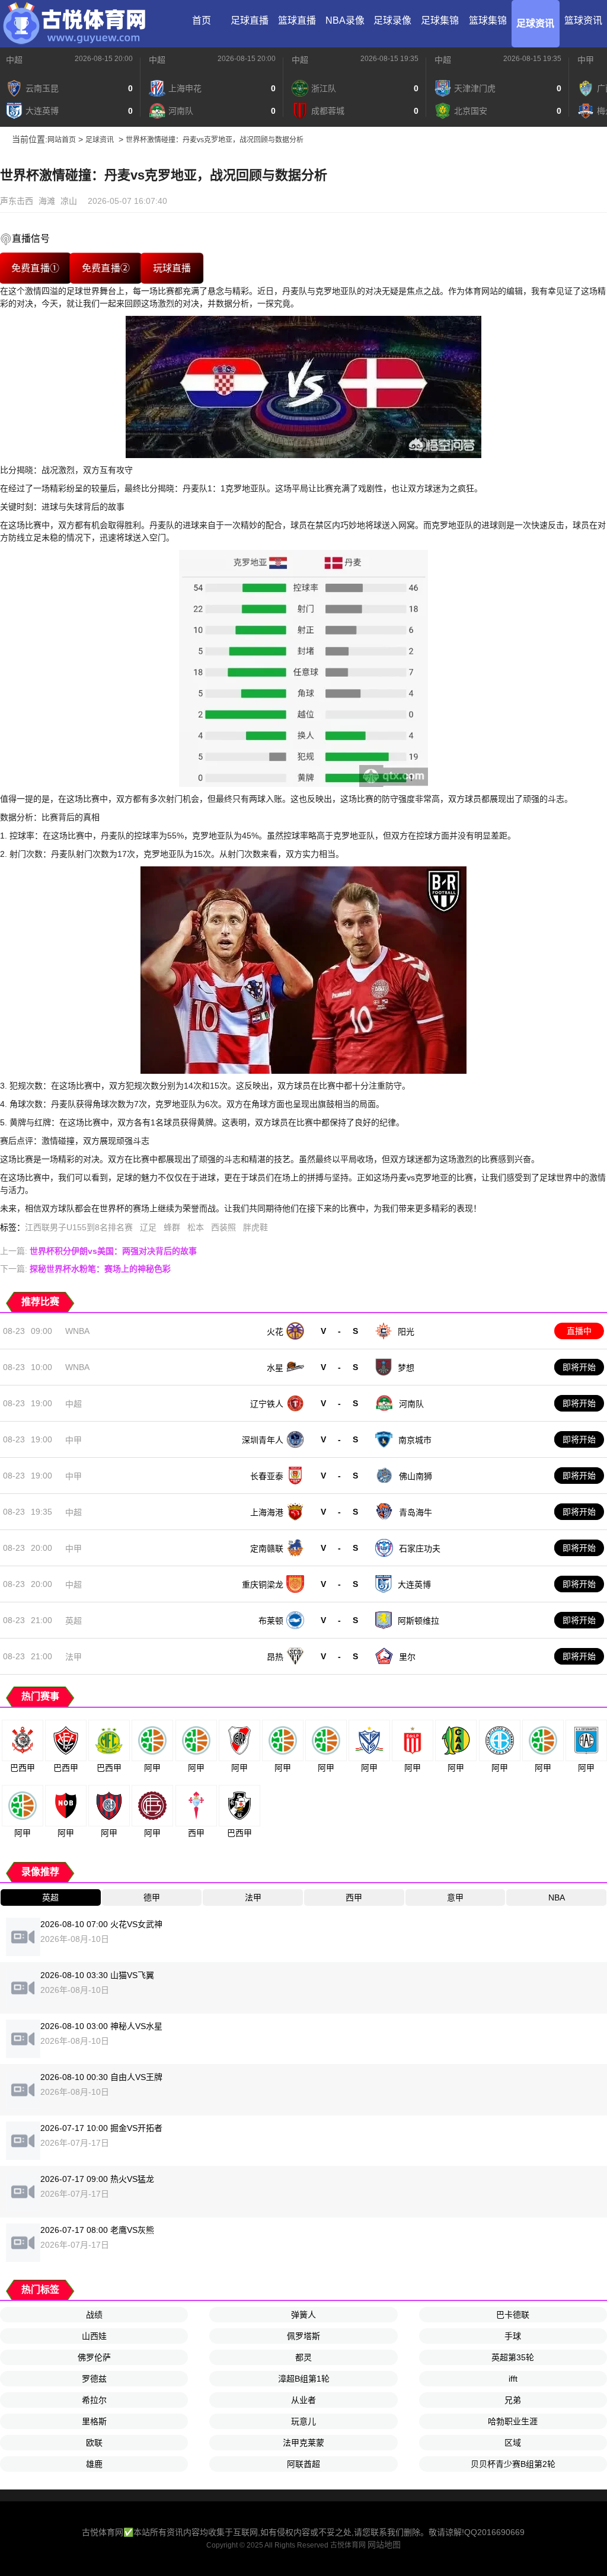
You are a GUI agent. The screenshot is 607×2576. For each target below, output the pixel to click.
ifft (513, 2379)
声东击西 (17, 201)
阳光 (406, 1332)
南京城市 (415, 1440)
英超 (74, 1621)
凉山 (69, 201)
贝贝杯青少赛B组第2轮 (513, 2464)
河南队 (411, 1404)
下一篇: (85, 1269)
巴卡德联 (513, 2315)
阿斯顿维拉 (418, 1621)
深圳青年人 (263, 1440)
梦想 (406, 1368)
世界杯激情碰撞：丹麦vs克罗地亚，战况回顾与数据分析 (215, 140)
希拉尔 (94, 2400)
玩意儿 (303, 2421)
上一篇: (98, 1251)
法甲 (74, 1657)
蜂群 (172, 1227)
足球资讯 (535, 23)
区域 (513, 2443)
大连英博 (414, 1585)
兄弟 (513, 2400)
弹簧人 (303, 2315)
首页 (202, 20)
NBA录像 (345, 20)
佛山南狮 (416, 1476)
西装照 (223, 1227)
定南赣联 (267, 1548)
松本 (196, 1227)
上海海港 (267, 1512)
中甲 (586, 60)
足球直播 (250, 20)
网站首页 (62, 140)
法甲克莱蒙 (303, 2443)
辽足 (148, 1227)
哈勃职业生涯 (513, 2421)
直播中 (579, 1331)
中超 (14, 60)
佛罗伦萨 (94, 2357)
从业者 (303, 2400)
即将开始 (579, 1367)
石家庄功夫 (420, 1548)
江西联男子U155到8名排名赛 (79, 1227)
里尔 (407, 1657)
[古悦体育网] (74, 24)
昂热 (275, 1657)
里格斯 (94, 2421)
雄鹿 (94, 2464)
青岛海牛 (416, 1512)
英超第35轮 (513, 2357)
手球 (513, 2336)
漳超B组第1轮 (304, 2379)
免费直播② (106, 268)
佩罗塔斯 (303, 2336)
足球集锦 (440, 20)
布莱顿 (271, 1621)
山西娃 (94, 2336)
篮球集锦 (488, 20)
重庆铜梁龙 (263, 1585)
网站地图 (384, 2545)
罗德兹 (94, 2379)
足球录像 (392, 20)
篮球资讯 (583, 20)
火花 (275, 1332)
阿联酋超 (303, 2464)
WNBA (77, 1331)
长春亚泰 (267, 1476)
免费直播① (36, 268)
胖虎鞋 (255, 1227)
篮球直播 (297, 20)
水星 (275, 1368)
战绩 (94, 2315)
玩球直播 (172, 268)
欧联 (94, 2443)
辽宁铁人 (267, 1404)
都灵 (303, 2357)
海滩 (47, 201)
